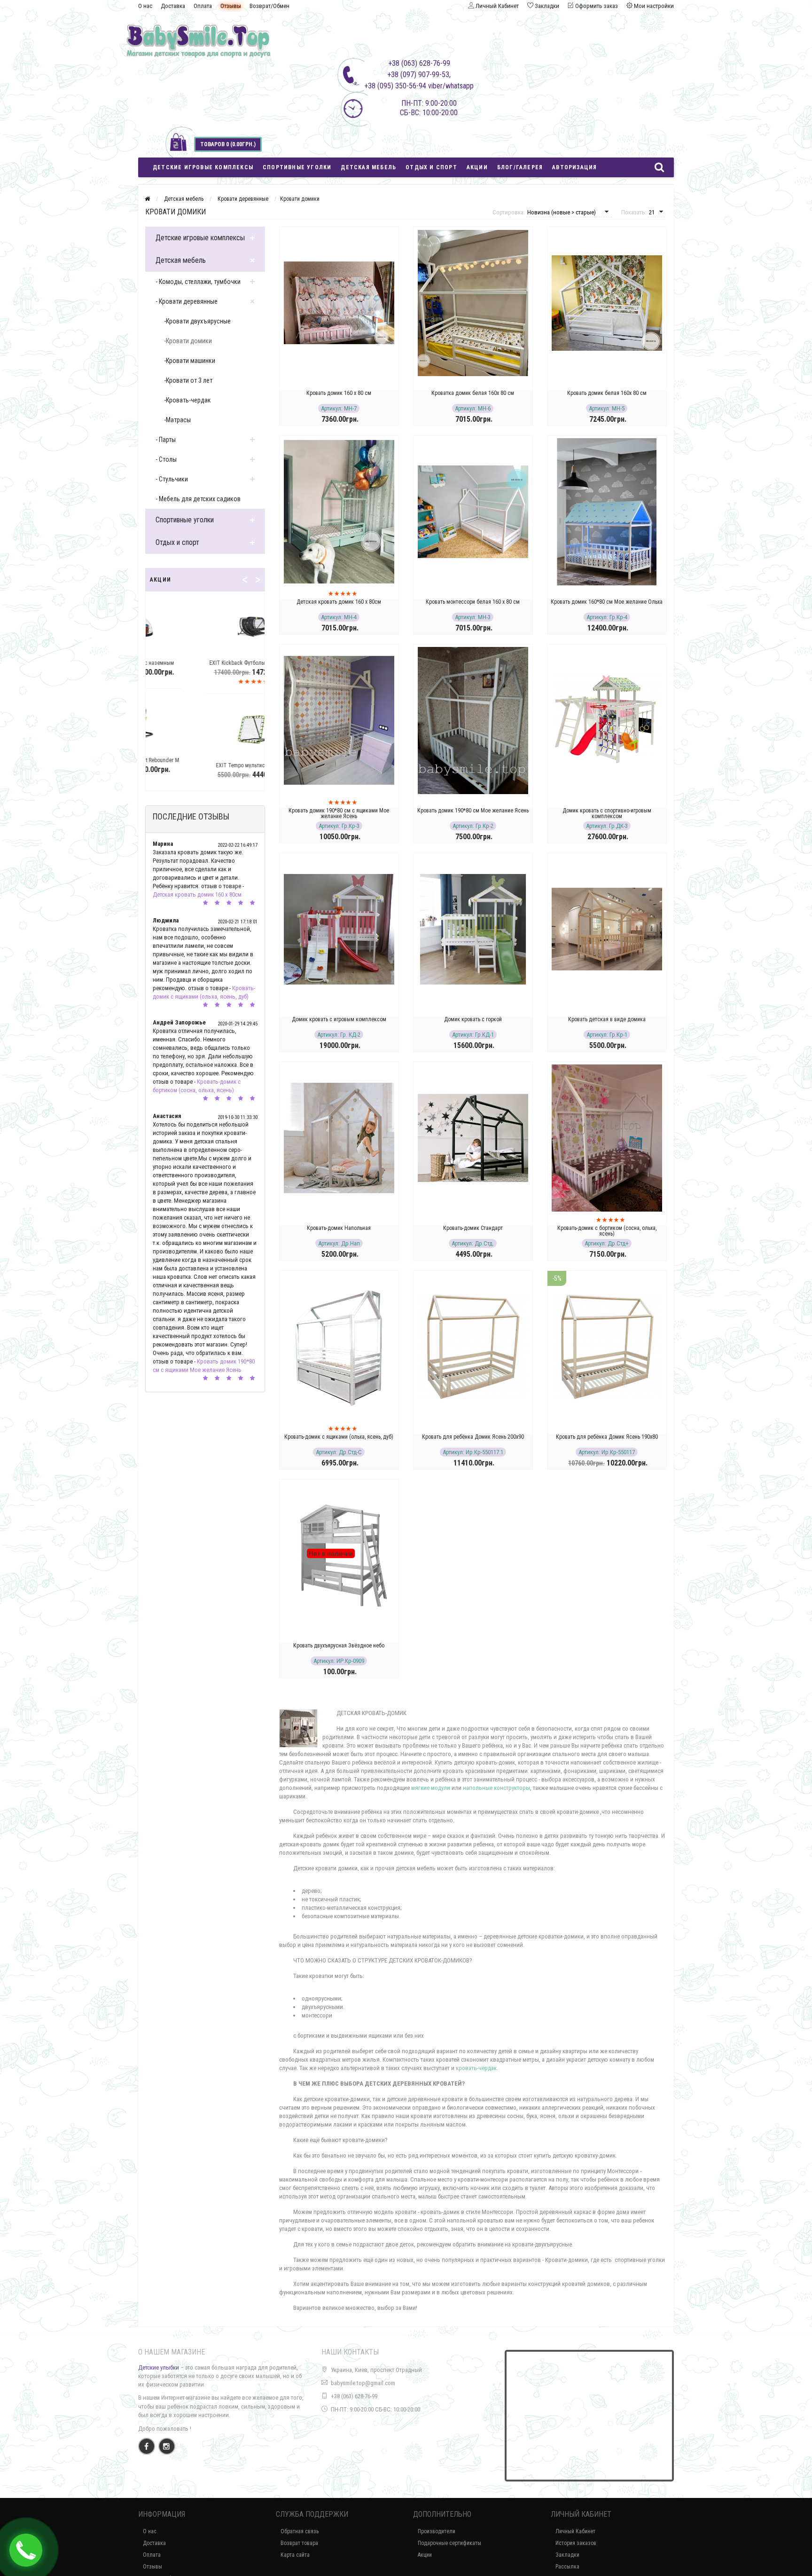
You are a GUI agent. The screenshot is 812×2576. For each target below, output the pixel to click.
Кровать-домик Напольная (339, 1228)
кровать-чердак (476, 2068)
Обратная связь (300, 2531)
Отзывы (231, 6)
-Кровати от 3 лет (188, 380)
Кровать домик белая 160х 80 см (607, 393)
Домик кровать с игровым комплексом (339, 1019)
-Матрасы (177, 420)
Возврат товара (299, 2543)
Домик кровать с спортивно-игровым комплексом (607, 813)
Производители (437, 2531)
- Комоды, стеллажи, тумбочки (198, 282)
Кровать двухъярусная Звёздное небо (339, 1646)
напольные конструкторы (496, 1788)
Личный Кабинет (575, 2531)
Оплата (203, 6)
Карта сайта (295, 2555)
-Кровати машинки (190, 361)
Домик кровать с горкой (473, 1019)
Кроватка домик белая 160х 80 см (473, 393)
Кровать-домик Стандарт (473, 1228)
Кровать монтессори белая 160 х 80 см (473, 602)
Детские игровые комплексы (203, 167)
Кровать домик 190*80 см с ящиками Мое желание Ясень (339, 813)
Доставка (173, 6)
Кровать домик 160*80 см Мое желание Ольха (607, 602)
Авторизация (574, 167)
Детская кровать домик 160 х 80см (197, 894)
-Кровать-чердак (187, 400)
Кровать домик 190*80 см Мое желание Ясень (473, 811)
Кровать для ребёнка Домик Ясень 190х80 (607, 1437)
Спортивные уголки (297, 167)
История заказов (576, 2543)
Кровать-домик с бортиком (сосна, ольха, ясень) (607, 1231)
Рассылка (567, 2567)
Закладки (567, 2555)
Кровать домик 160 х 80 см (339, 393)
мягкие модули (430, 1788)
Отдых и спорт (431, 167)
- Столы (166, 459)
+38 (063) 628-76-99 (354, 2396)
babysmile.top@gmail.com (363, 2383)
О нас (145, 6)
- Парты (166, 440)
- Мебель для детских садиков (198, 499)
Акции (477, 167)
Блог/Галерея (520, 167)
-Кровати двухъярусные (197, 321)
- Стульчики (172, 479)
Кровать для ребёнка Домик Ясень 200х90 (473, 1437)
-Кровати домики (188, 341)
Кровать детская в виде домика (607, 1019)
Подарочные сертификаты (449, 2543)
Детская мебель (368, 167)
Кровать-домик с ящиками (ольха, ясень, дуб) (339, 1437)
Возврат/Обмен (269, 6)
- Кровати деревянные (187, 301)
